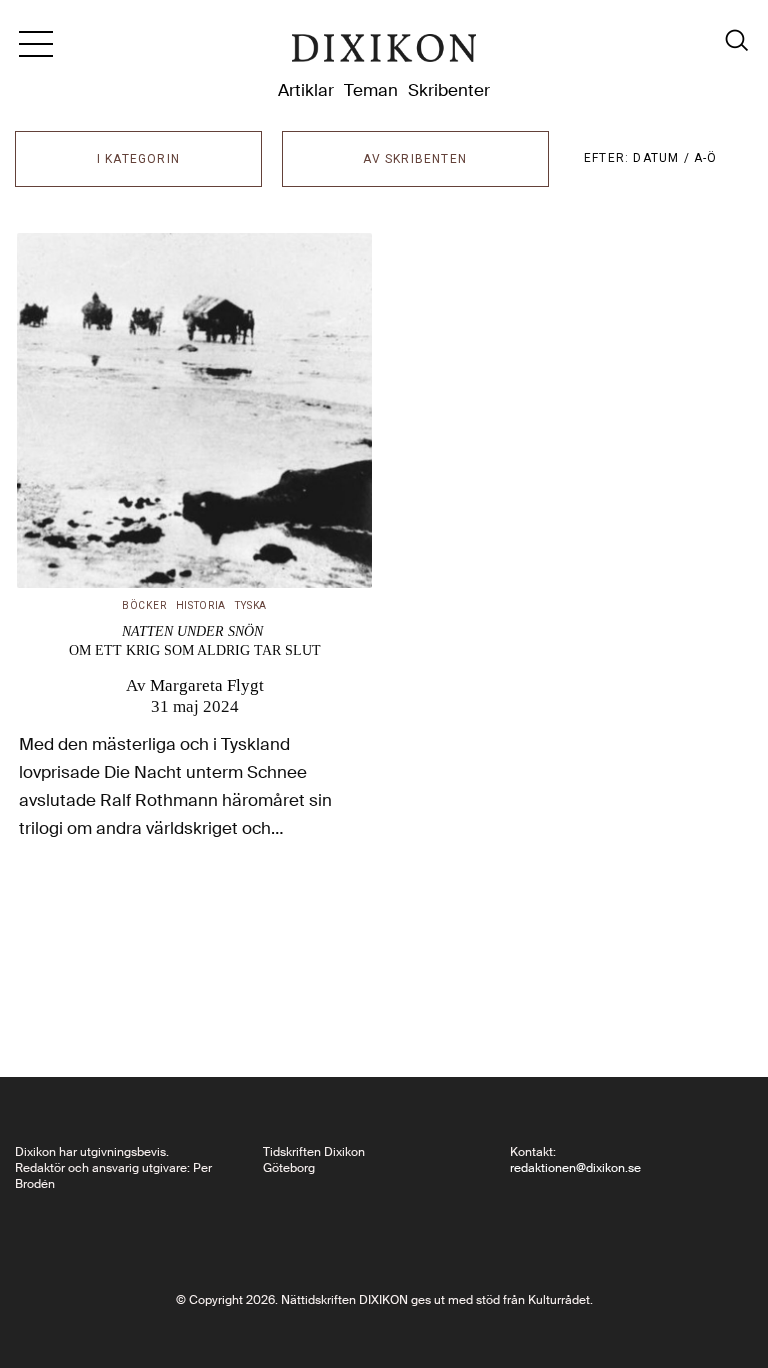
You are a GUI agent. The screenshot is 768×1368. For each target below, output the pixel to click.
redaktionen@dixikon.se (575, 1168)
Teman (371, 90)
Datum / (663, 158)
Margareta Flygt (207, 685)
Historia (201, 605)
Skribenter (449, 90)
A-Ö (706, 158)
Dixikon (384, 52)
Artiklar (306, 90)
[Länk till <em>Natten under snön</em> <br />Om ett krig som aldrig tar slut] (194, 410)
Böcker (144, 605)
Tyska (251, 605)
